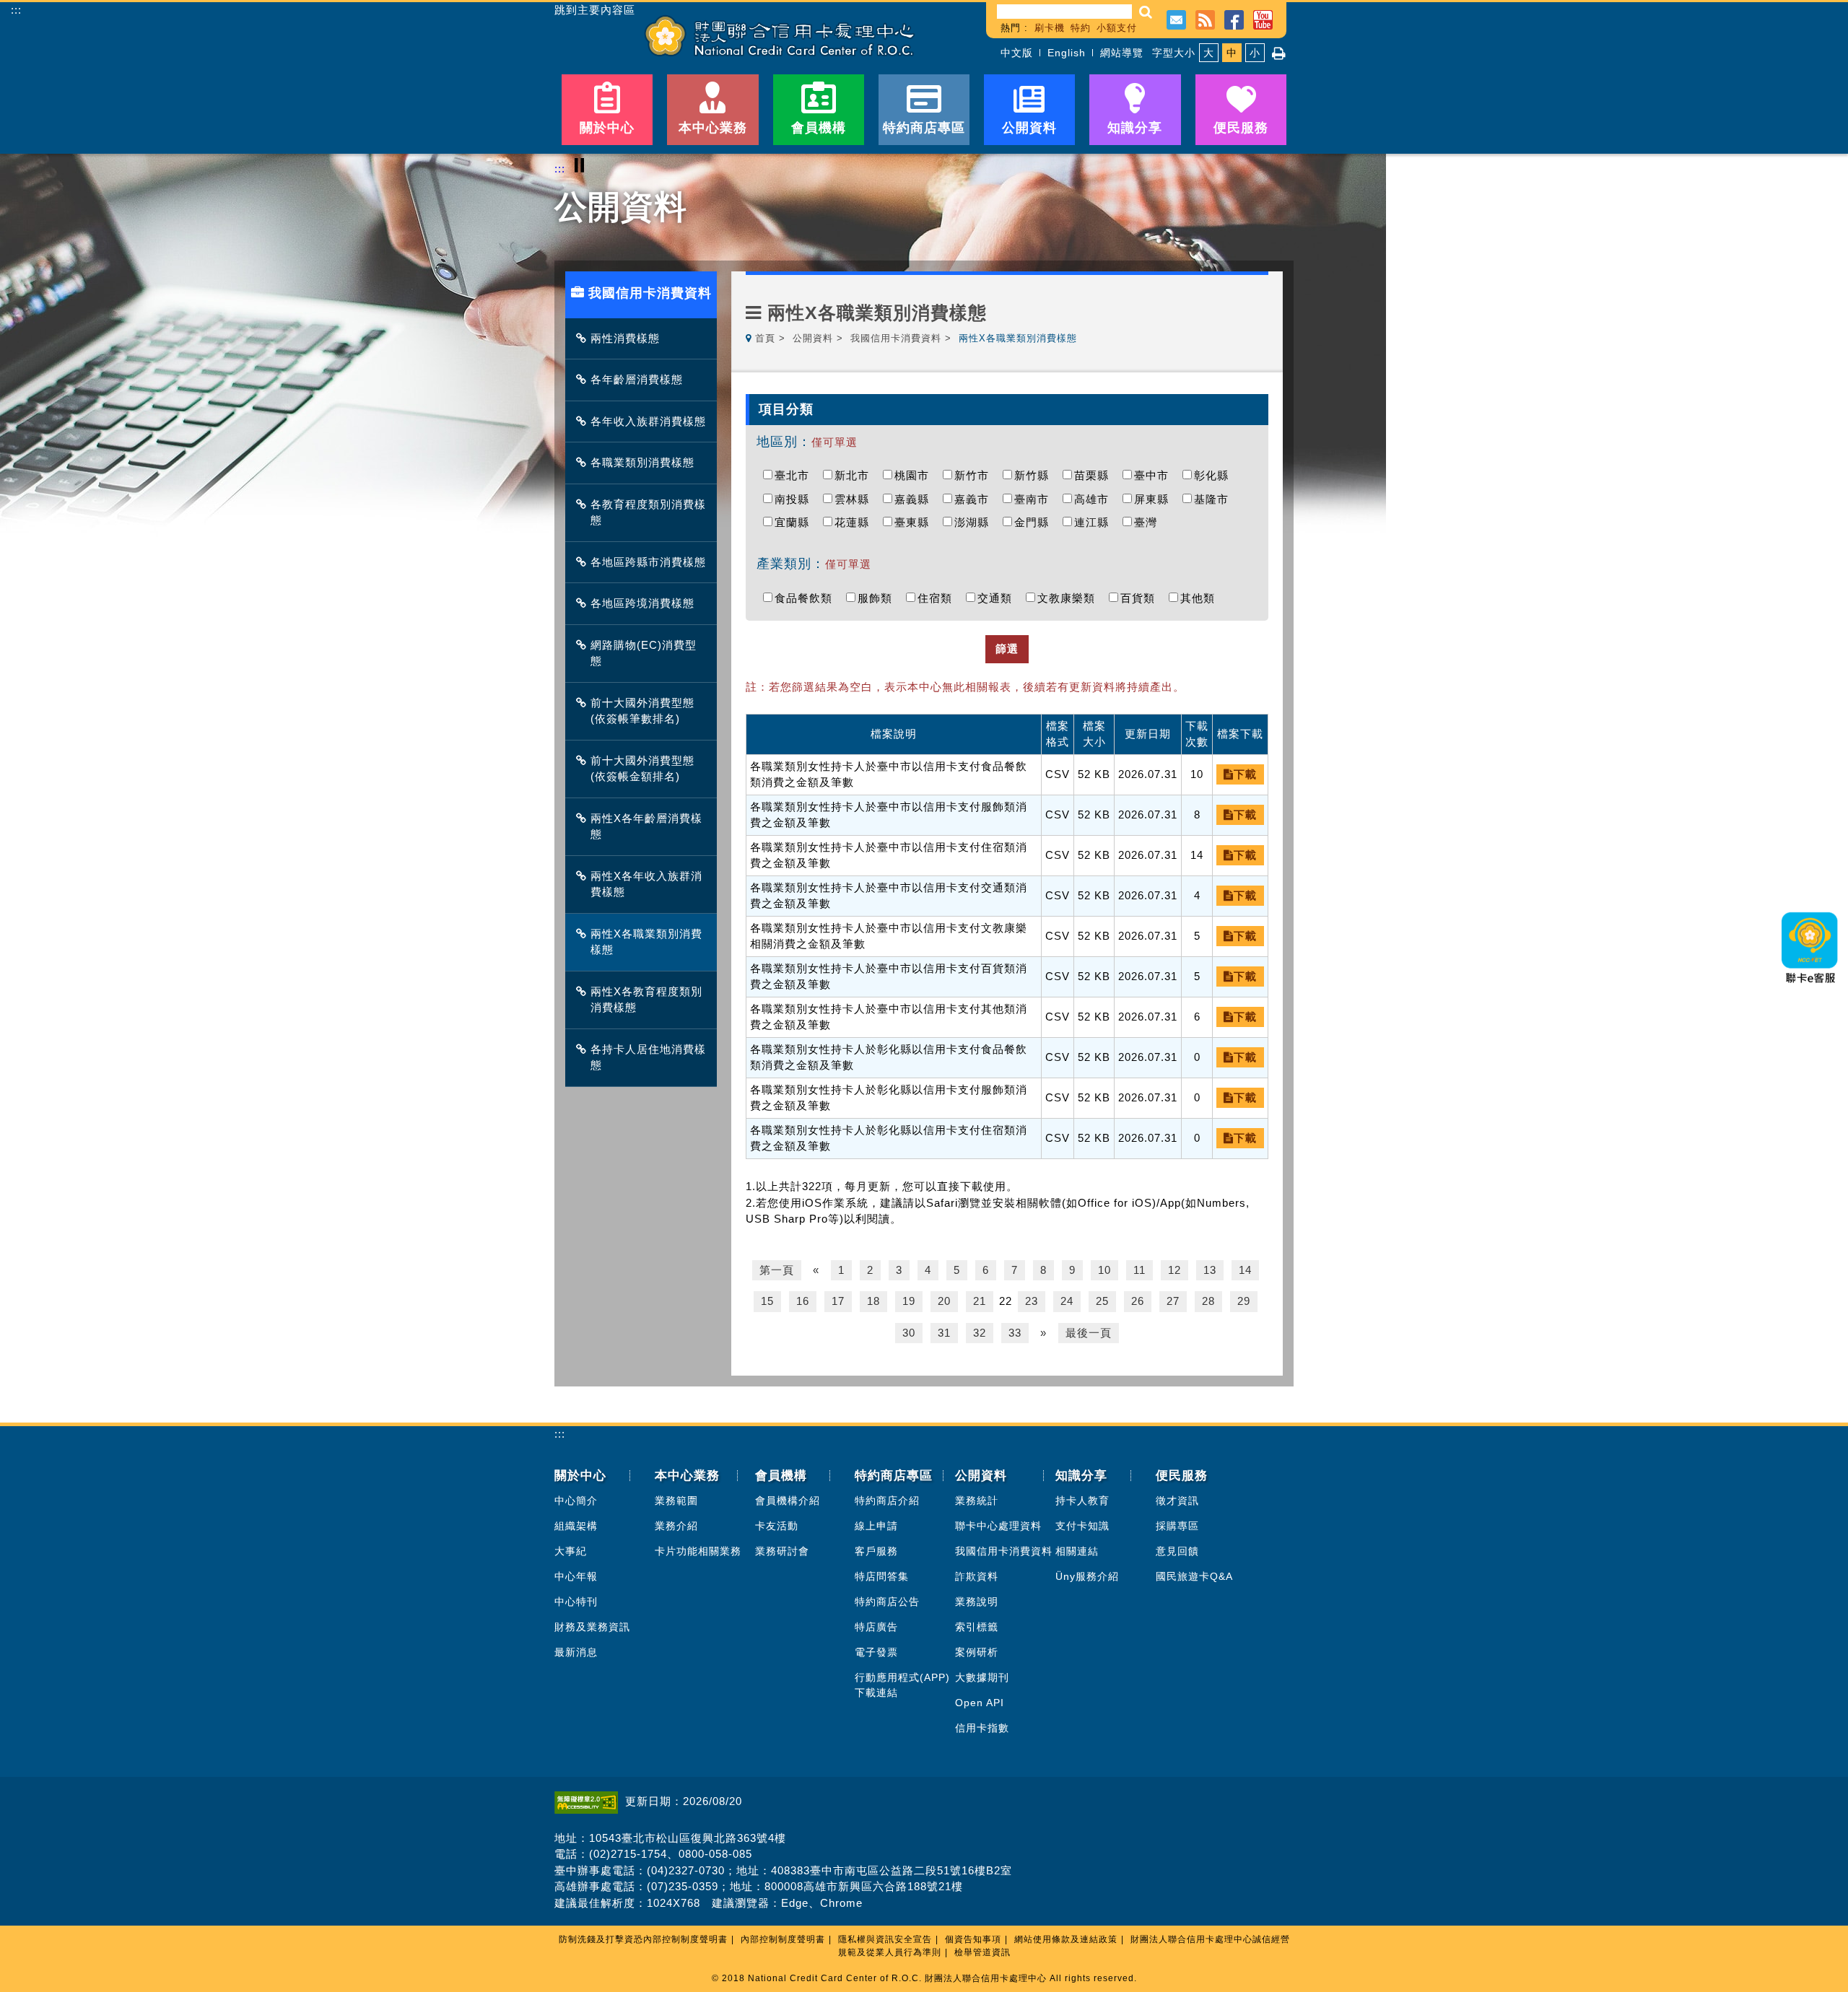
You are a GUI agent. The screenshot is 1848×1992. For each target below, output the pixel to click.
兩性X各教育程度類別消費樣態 (646, 1000)
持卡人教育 (1082, 1500)
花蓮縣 (855, 522)
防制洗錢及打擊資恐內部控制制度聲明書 (643, 1939)
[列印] (1279, 53)
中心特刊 (576, 1602)
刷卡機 (1050, 28)
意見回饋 (1177, 1551)
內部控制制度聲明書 (783, 1939)
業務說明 (977, 1602)
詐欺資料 (977, 1576)
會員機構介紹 (788, 1500)
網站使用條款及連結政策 (1066, 1939)
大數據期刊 (982, 1677)
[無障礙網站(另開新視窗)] (590, 1801)
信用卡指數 (982, 1728)
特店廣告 (876, 1627)
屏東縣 (1155, 499)
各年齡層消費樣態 (637, 379)
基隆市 (1215, 499)
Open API (980, 1703)
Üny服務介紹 (1087, 1576)
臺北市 (796, 475)
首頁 (765, 338)
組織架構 (576, 1526)
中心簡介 (576, 1500)
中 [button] (1232, 53)
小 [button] (1255, 53)
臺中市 (1155, 475)
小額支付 (1117, 28)
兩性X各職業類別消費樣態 (646, 942)
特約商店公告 (887, 1602)
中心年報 (576, 1576)
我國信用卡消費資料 (896, 338)
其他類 (1201, 598)
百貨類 (1141, 598)
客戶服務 (876, 1551)
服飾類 (879, 598)
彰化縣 (1215, 475)
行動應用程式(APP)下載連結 (902, 1685)
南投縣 (796, 499)
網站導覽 (1122, 53)
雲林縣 (855, 499)
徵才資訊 (1177, 1500)
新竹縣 (1035, 475)
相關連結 (1077, 1551)
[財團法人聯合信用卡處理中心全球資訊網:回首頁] (780, 36)
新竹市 (975, 475)
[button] (1146, 12)
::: (16, 10)
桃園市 (915, 475)
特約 (1081, 28)
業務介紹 (676, 1526)
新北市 (855, 475)
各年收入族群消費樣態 (648, 421)
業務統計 (977, 1500)
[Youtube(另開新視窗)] (1263, 18)
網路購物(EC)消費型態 (644, 653)
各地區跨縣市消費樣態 (648, 562)
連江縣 (1095, 522)
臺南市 (1035, 499)
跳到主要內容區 (595, 10)
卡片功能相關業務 (698, 1551)
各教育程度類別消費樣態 (648, 512)
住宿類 (938, 598)
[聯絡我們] (1176, 18)
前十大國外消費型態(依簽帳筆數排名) (642, 711)
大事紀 (571, 1551)
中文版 (1017, 53)
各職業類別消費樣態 (642, 462)
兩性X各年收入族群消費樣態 (646, 884)
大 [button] (1209, 53)
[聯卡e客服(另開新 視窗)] (1810, 988)
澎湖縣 (975, 522)
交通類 (998, 598)
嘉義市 (975, 499)
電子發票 (876, 1652)
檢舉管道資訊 (982, 1952)
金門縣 (1035, 522)
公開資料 (813, 338)
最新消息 (576, 1652)
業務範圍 (676, 1500)
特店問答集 (882, 1576)
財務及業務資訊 (592, 1627)
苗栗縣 (1095, 475)
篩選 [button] (1007, 648)
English (1067, 53)
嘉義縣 (915, 499)
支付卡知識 (1082, 1526)
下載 (1245, 774)
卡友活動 (777, 1526)
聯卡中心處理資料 (998, 1526)
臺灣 (1149, 522)
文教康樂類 (1070, 598)
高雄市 (1095, 499)
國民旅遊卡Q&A (1194, 1576)
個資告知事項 (973, 1939)
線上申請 (876, 1526)
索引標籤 (977, 1627)
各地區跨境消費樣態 (642, 603)
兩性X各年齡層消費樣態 (646, 826)
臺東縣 (915, 522)
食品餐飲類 (807, 598)
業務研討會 (782, 1551)
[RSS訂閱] (1205, 18)
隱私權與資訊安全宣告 (885, 1939)
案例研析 (977, 1652)
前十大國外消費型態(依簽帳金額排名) (642, 769)
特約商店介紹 (887, 1500)
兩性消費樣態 (625, 338)
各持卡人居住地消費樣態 (648, 1057)
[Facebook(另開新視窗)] (1234, 18)
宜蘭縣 (796, 522)
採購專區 (1177, 1526)
